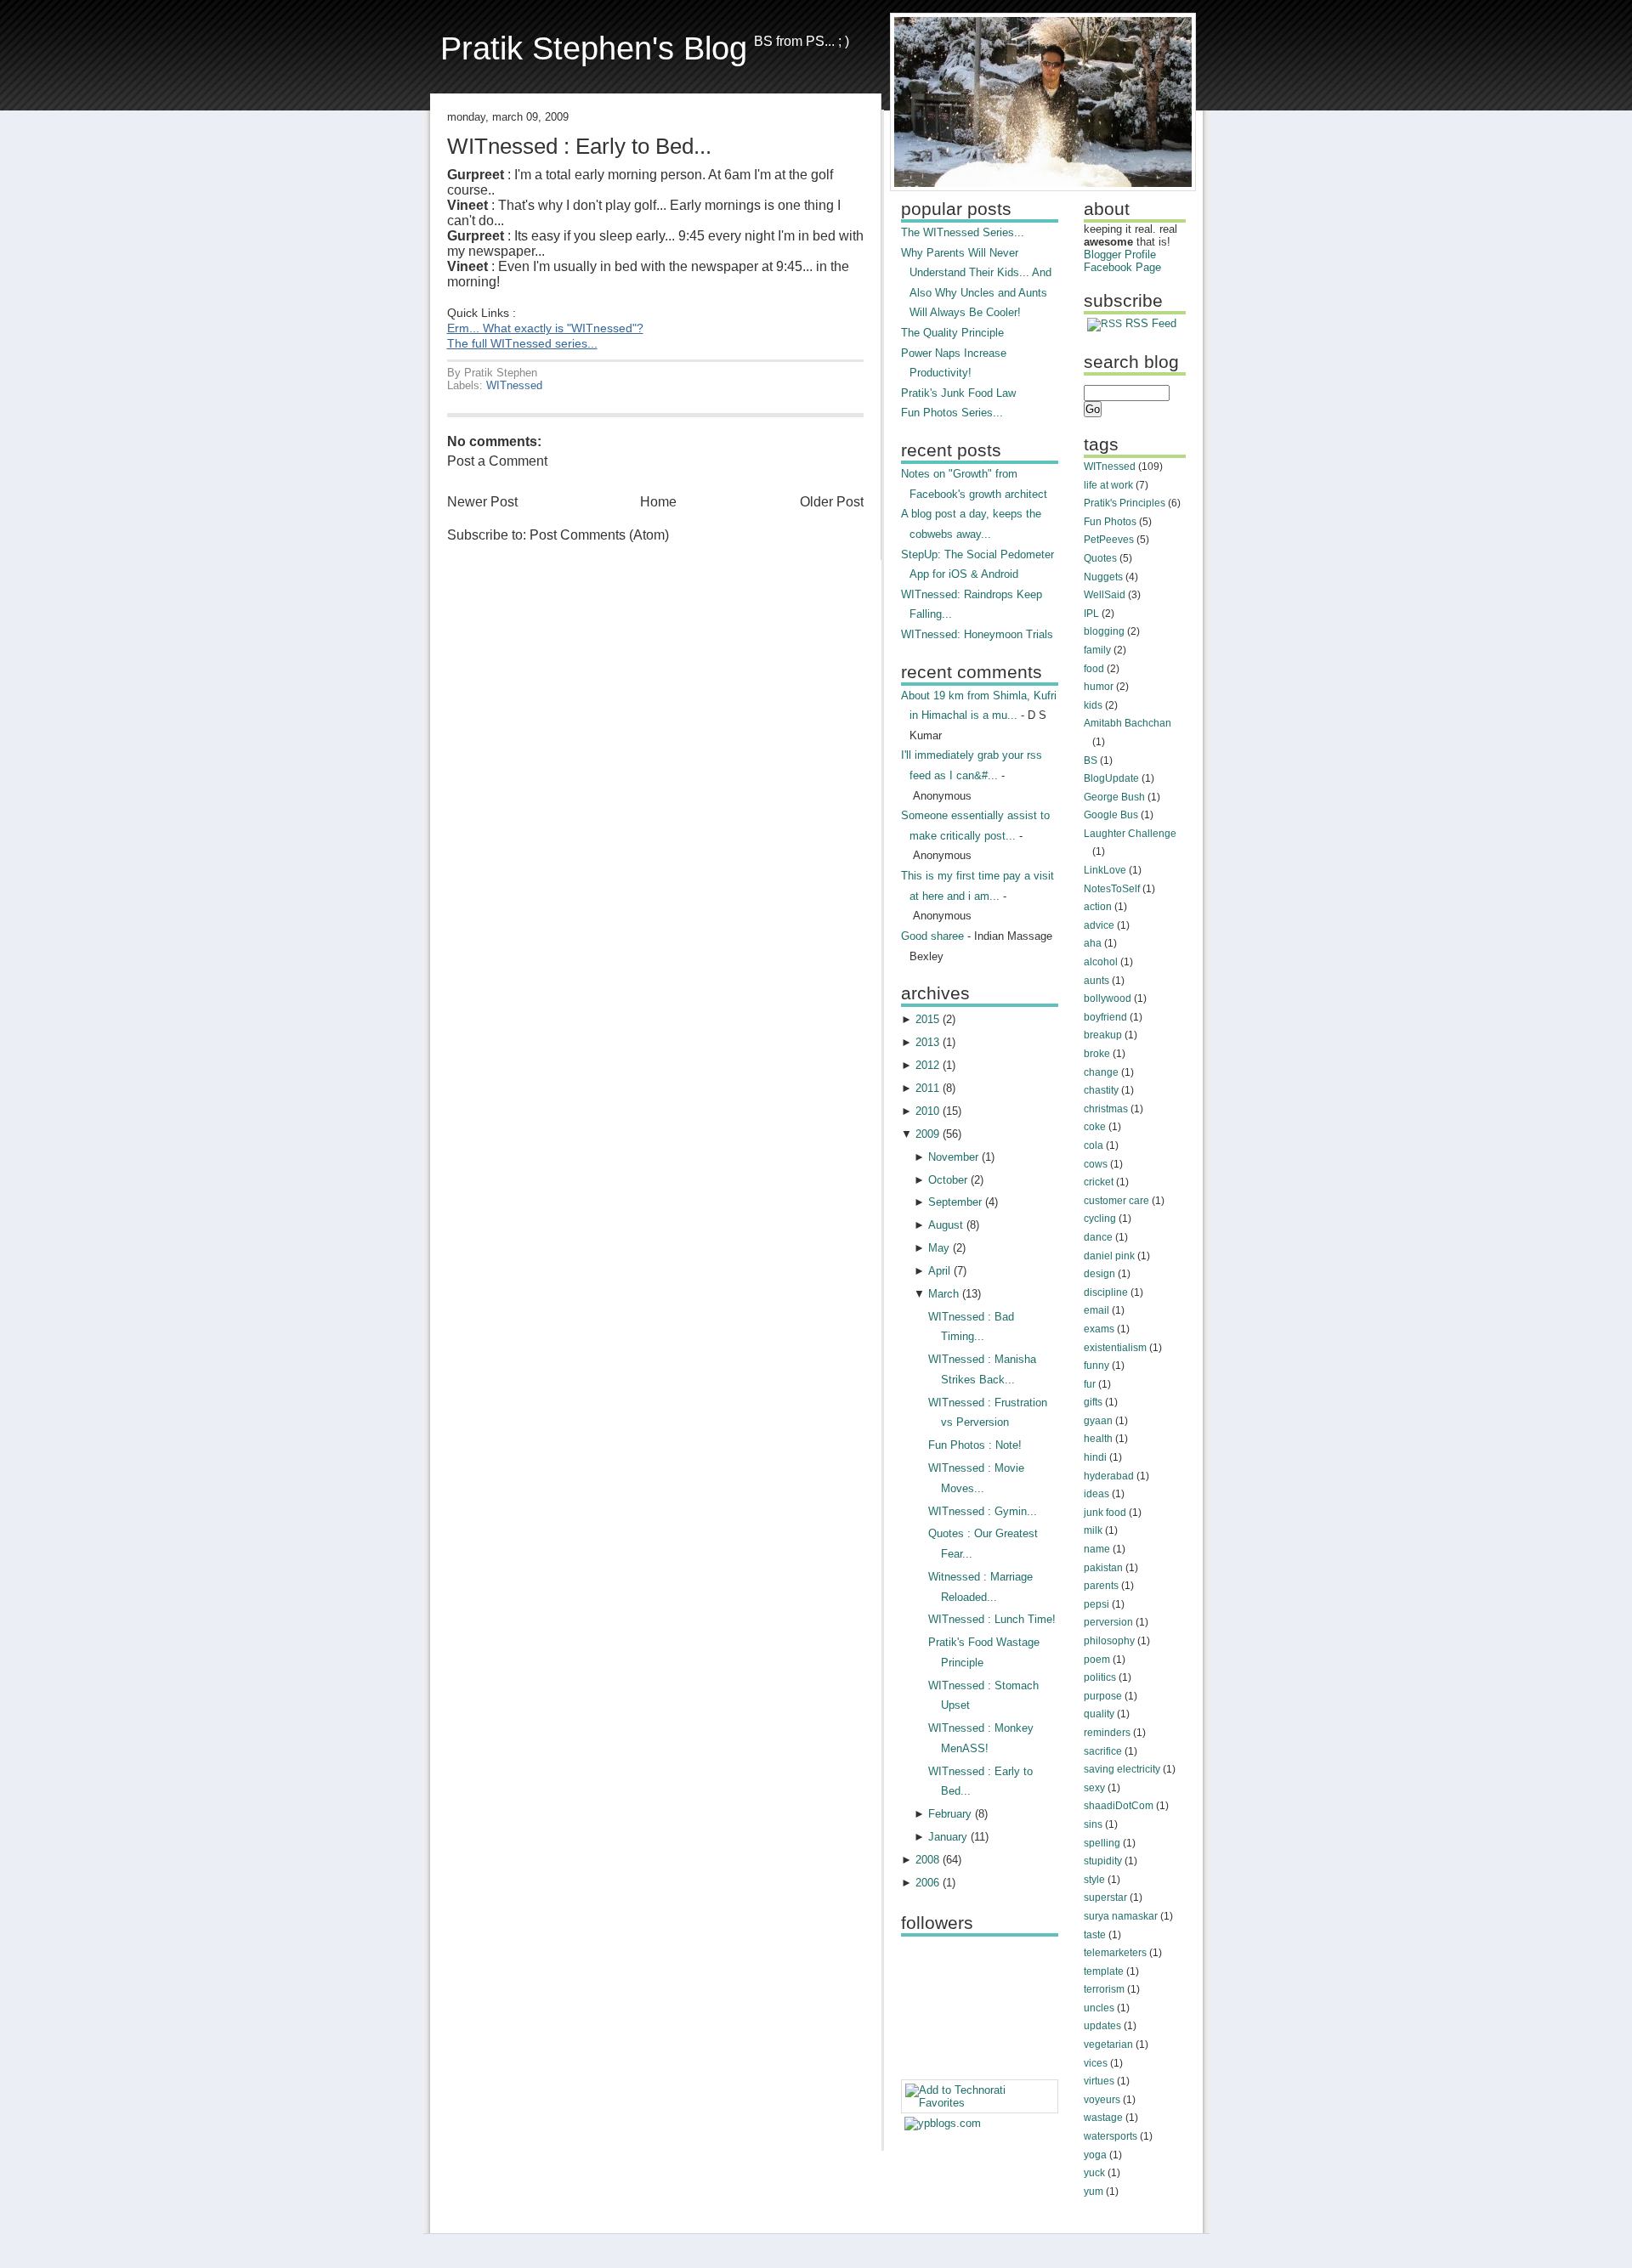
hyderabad (1109, 1476)
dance (1098, 1237)
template (1104, 1971)
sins (1093, 1824)
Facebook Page (1122, 267)
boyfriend (1105, 1017)
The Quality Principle (952, 333)
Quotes (1100, 558)
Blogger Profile (1120, 255)
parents (1101, 1586)
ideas (1096, 1494)
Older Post (832, 502)
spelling (1102, 1843)
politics (1100, 1677)
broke (1097, 1054)
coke (1095, 1127)
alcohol (1101, 962)
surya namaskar (1121, 1916)
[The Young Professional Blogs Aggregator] (943, 2123)
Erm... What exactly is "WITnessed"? (545, 328)
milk (1093, 1530)
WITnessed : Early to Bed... (579, 146)
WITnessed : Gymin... (983, 1511)
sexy (1094, 1788)
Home (658, 502)
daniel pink (1109, 1256)
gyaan (1098, 1421)
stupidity (1103, 1861)
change (1101, 1072)
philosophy (1109, 1641)
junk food (1105, 1513)
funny (1096, 1366)
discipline (1106, 1292)
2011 (927, 1088)
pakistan (1103, 1568)
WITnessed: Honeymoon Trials (977, 634)
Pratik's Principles (1125, 503)
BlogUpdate (1111, 778)
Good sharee (932, 936)
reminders (1107, 1733)
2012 (927, 1065)
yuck (1094, 2173)
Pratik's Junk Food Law (958, 393)
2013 (927, 1042)
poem (1097, 1660)
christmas (1106, 1109)
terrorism (1104, 1989)
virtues (1099, 2081)
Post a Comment (497, 461)
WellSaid (1105, 595)
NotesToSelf (1112, 889)
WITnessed (514, 385)
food (1094, 669)
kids (1093, 705)
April (939, 1271)
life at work (1108, 485)
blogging (1104, 631)
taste (1095, 1935)
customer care (1116, 1201)
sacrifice (1103, 1751)
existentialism (1115, 1348)
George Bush (1114, 797)
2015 (927, 1019)
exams (1099, 1329)
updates (1102, 2026)
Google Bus (1111, 815)
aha (1093, 943)
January (948, 1837)
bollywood (1108, 998)
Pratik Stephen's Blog (594, 48)
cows (1096, 1164)
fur (1090, 1384)
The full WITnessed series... (522, 344)
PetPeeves (1109, 540)
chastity (1101, 1090)
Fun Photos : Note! (975, 1445)
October (948, 1180)
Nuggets (1103, 577)
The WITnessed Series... (963, 232)
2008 (927, 1860)
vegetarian (1108, 2045)
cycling (1100, 1219)
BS (1091, 761)
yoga (1095, 2155)
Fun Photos (1110, 522)
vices (1096, 2063)
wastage (1103, 2118)
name (1097, 1549)
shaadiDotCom (1119, 1806)
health (1098, 1439)
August (946, 1225)
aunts (1096, 981)
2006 (927, 1883)
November (953, 1157)
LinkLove (1105, 870)
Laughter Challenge (1130, 834)
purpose (1103, 1696)
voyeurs (1102, 2100)
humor (1099, 687)
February (950, 1814)
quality (1099, 1714)
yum (1094, 2192)
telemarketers (1115, 1953)
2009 (927, 1134)
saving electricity (1122, 1769)
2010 (927, 1111)
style (1094, 1880)
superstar (1105, 1898)
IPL (1091, 614)
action (1098, 907)
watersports (1111, 2136)
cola (1094, 1145)
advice (1099, 925)
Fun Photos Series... (952, 413)
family (1097, 650)
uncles (1099, 2008)
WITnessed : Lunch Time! (992, 1619)
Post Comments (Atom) (599, 535)
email (1096, 1310)
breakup (1103, 1035)
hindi (1095, 1457)
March (943, 1294)
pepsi (1096, 1604)
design (1099, 1274)
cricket (1099, 1182)
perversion (1108, 1622)
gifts (1093, 1402)
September (955, 1202)
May (939, 1248)
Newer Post (482, 502)
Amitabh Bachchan (1128, 723)
